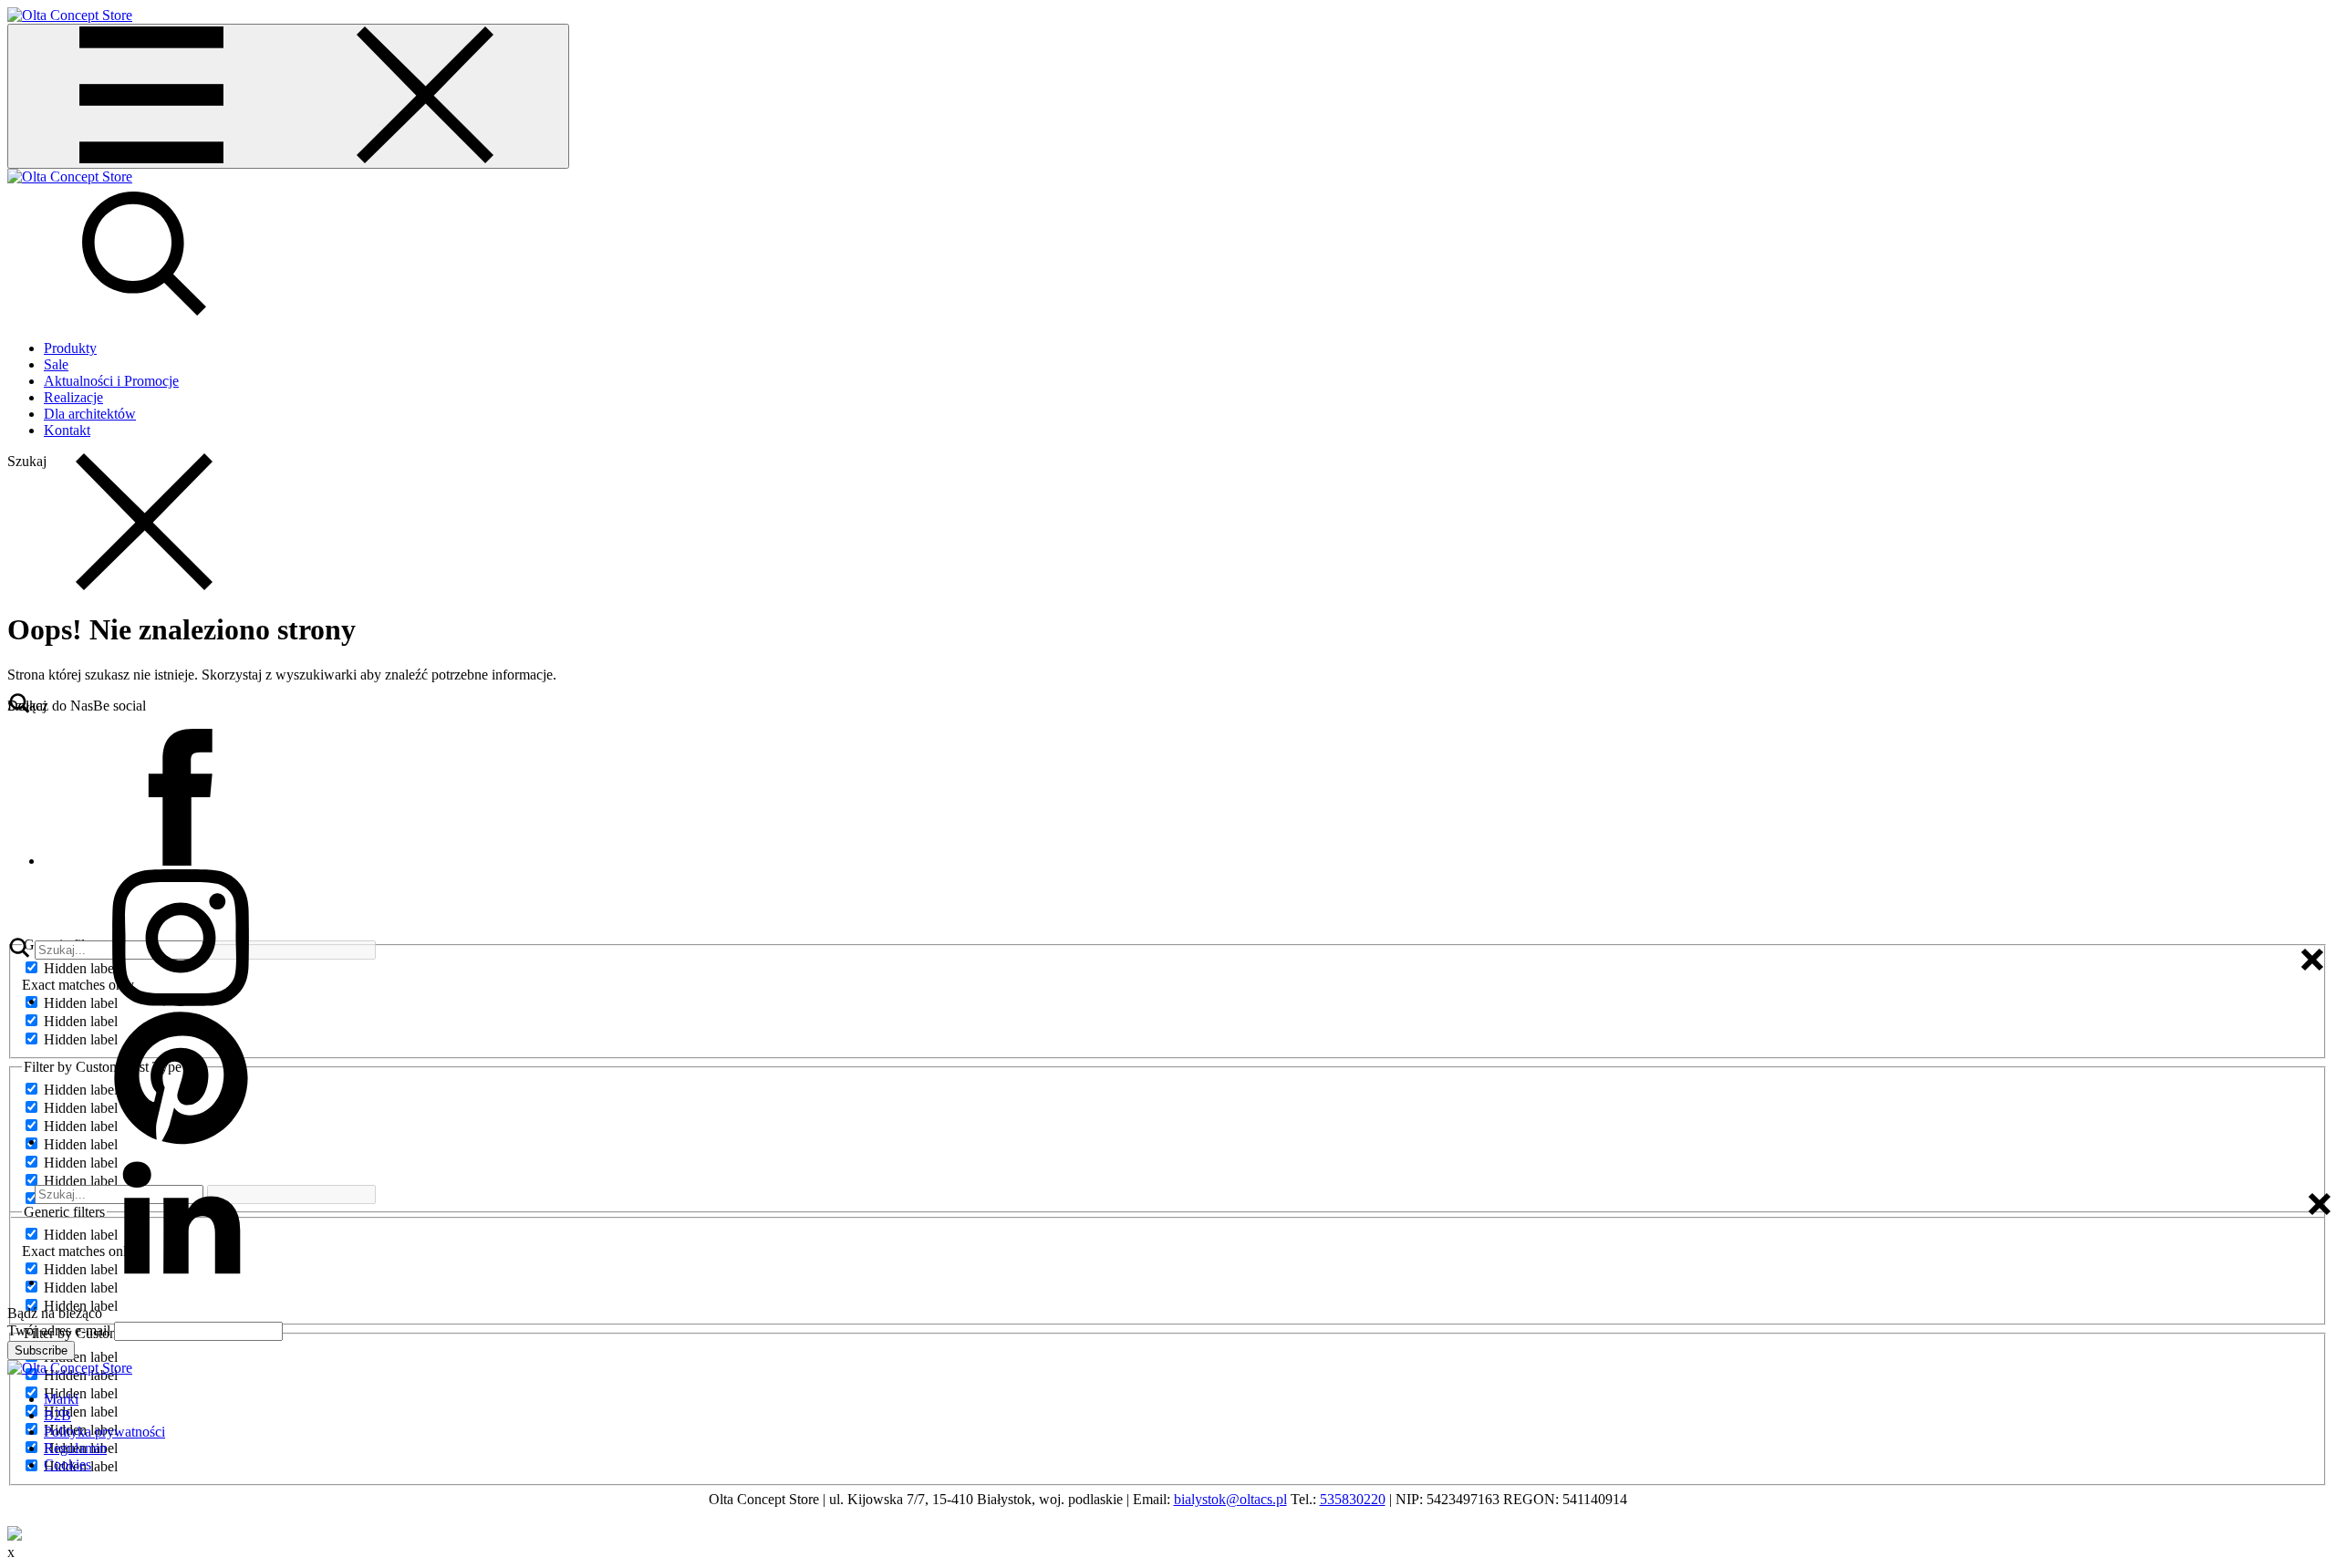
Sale (56, 364)
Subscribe (41, 1350)
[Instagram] (181, 1001)
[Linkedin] (181, 1282)
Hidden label (81, 1357)
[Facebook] (181, 861)
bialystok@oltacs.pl (1230, 1499)
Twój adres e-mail (59, 1330)
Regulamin (75, 1448)
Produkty (70, 348)
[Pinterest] (181, 1142)
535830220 (1353, 1499)
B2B (57, 1415)
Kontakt (67, 430)
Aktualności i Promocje (111, 381)
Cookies (67, 1464)
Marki (61, 1399)
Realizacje (73, 397)
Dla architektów (90, 414)
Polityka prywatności (104, 1432)
